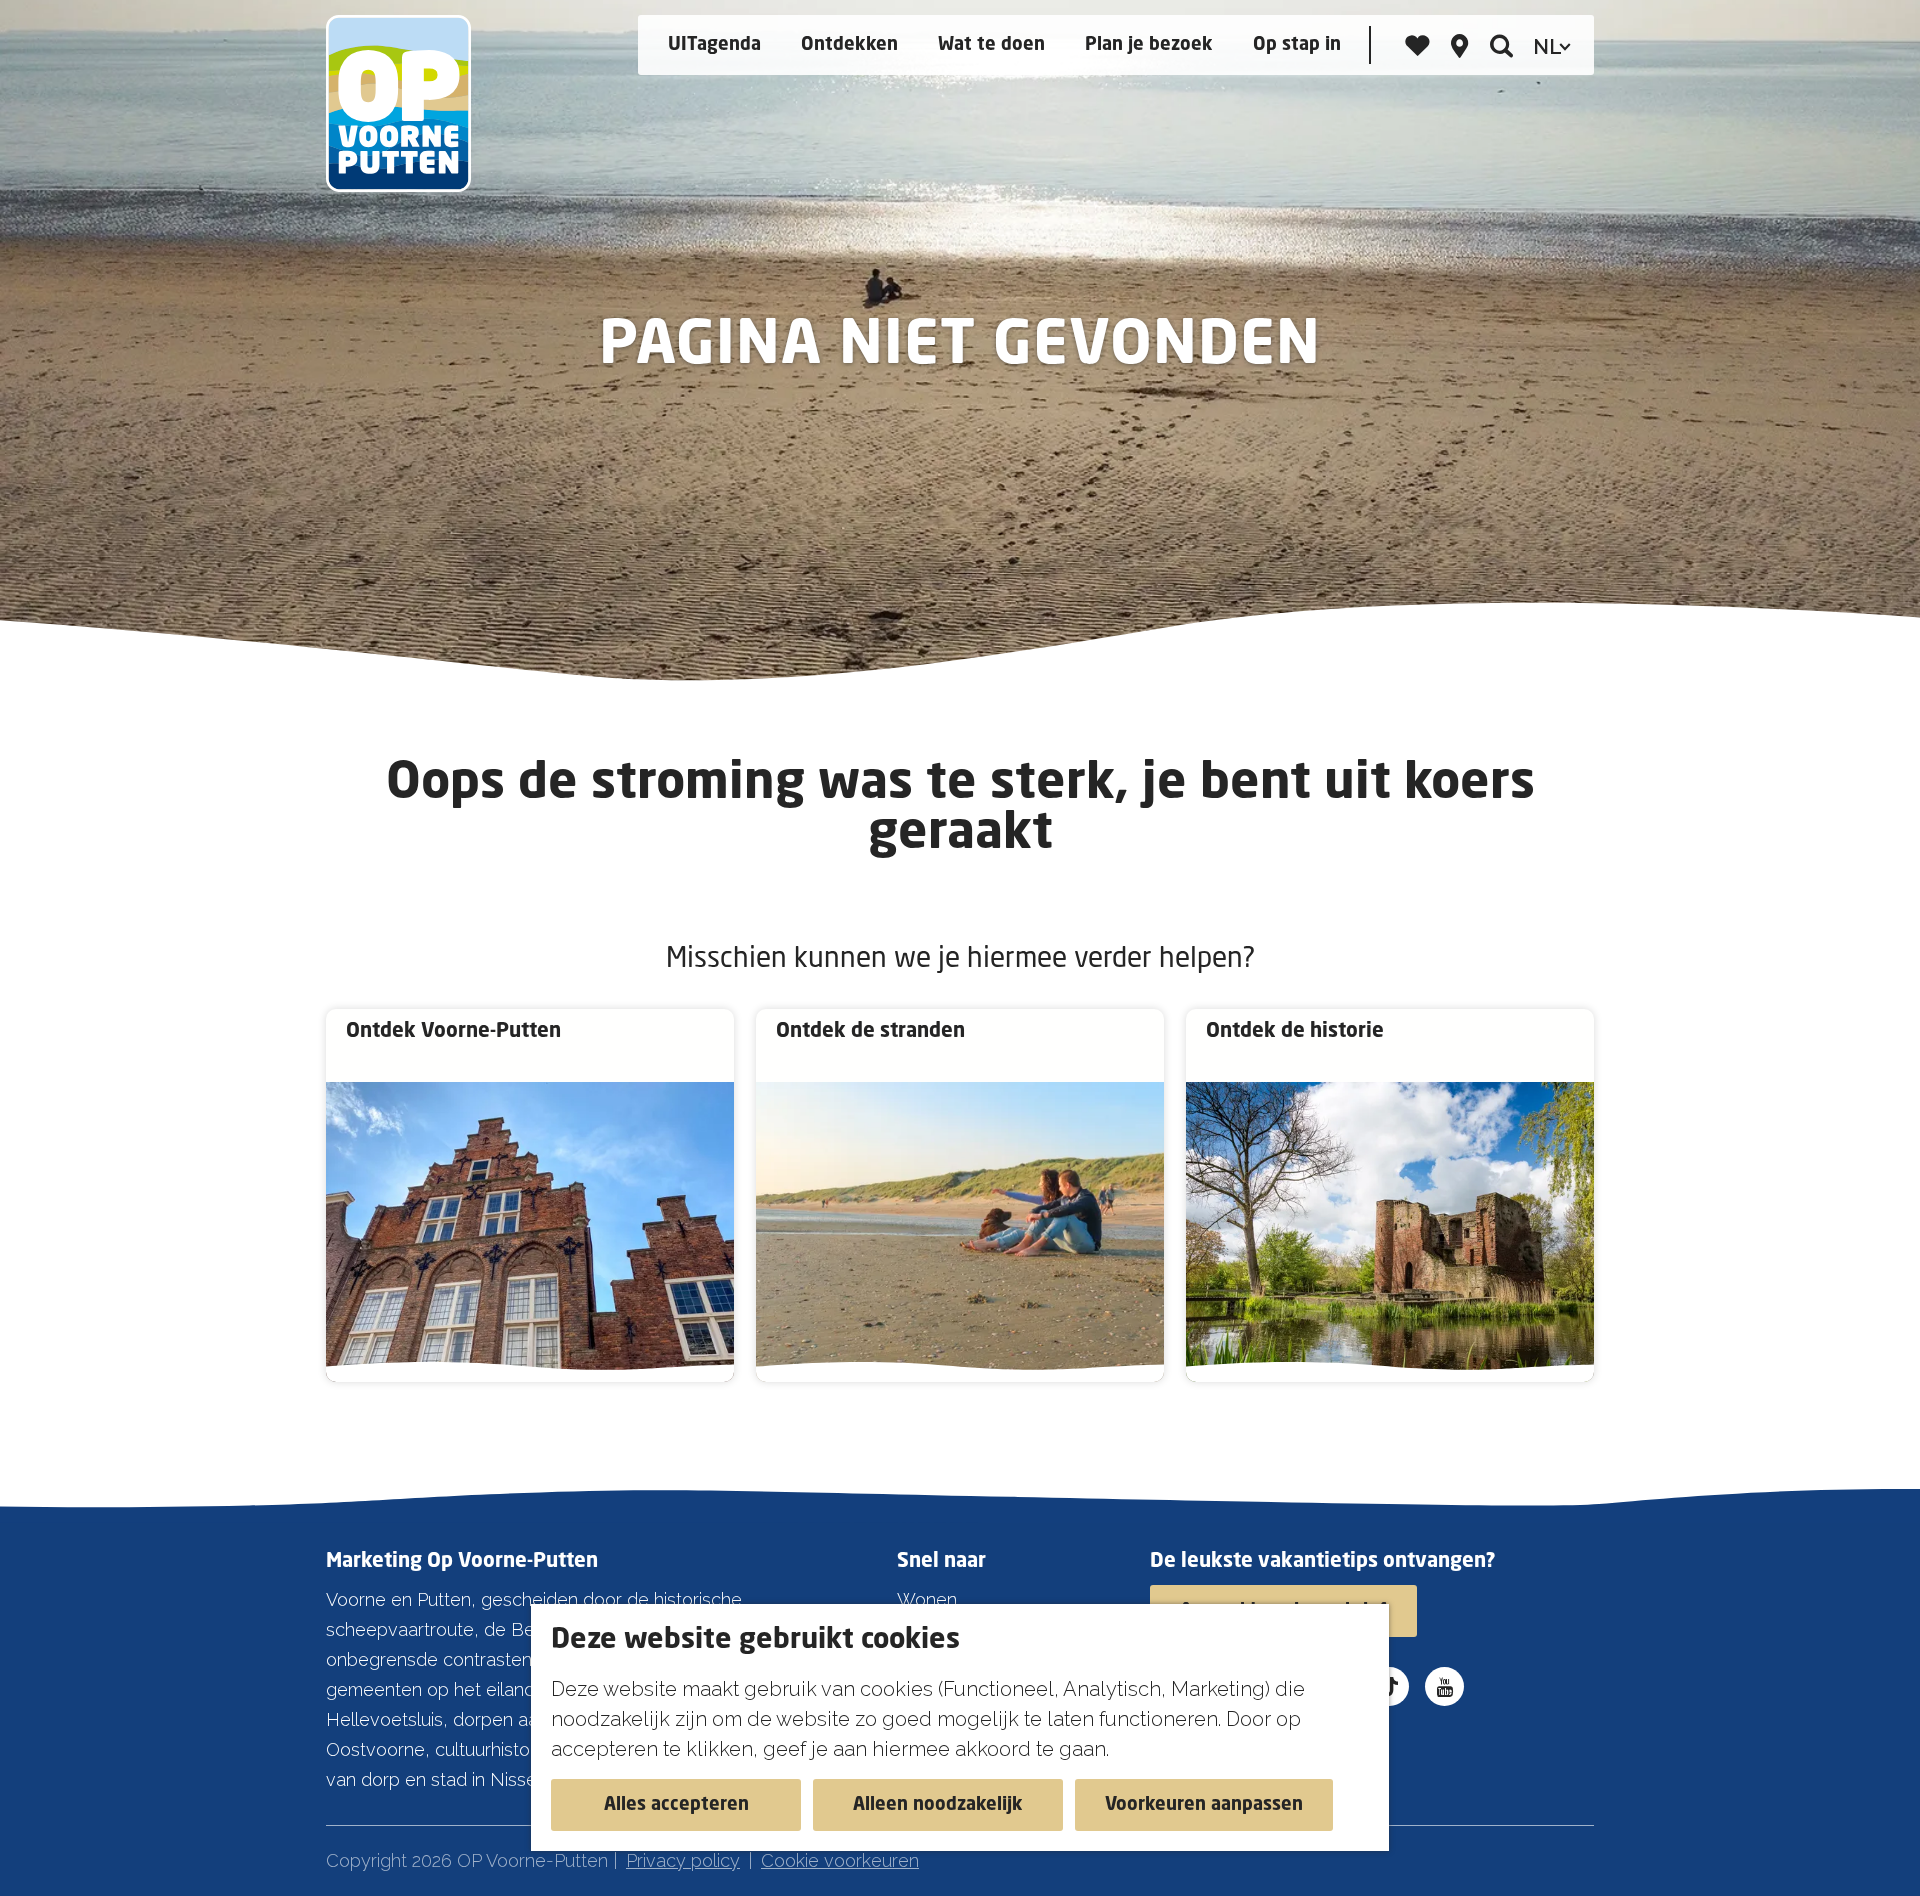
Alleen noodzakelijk (938, 1805)
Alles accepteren (676, 1805)
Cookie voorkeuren (840, 1860)
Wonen (927, 1599)
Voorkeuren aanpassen (1204, 1805)
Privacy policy (683, 1860)
